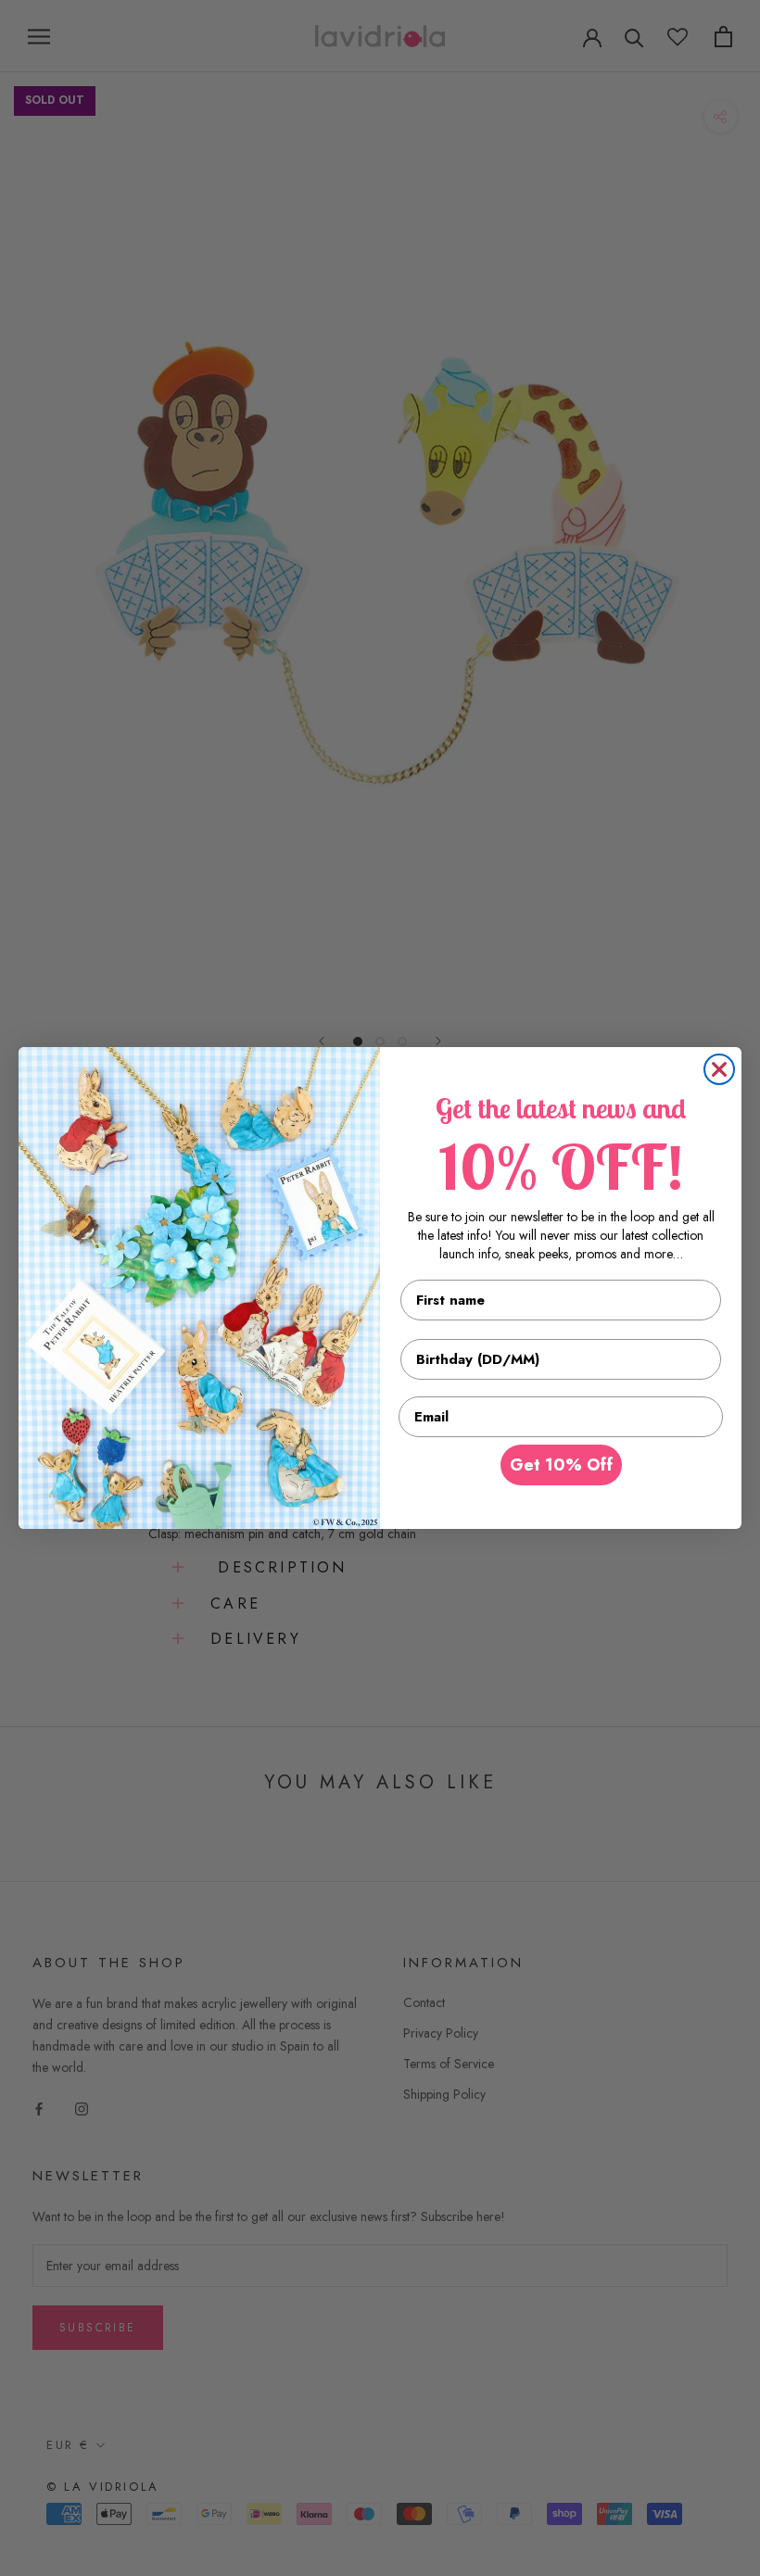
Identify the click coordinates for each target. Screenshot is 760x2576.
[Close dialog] (719, 1069)
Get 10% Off (561, 1465)
